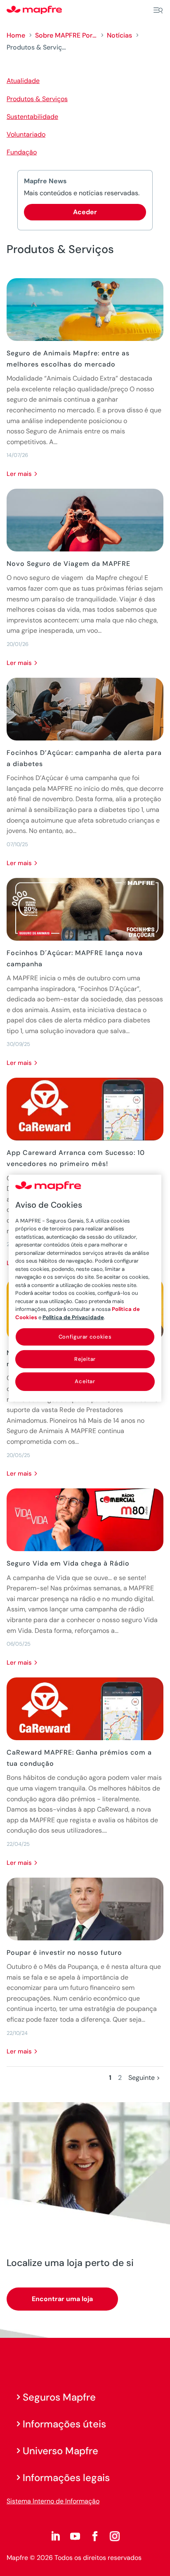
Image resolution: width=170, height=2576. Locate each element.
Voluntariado (26, 134)
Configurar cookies (85, 1337)
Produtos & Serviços (37, 99)
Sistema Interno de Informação (53, 2501)
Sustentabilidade (32, 117)
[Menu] (158, 10)
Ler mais (19, 474)
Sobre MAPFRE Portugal (66, 35)
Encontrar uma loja (62, 2299)
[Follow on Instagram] (115, 2536)
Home (16, 35)
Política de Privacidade (73, 1317)
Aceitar (85, 1381)
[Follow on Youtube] (75, 2536)
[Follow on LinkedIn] (55, 2536)
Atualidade (23, 81)
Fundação (22, 152)
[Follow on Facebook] (95, 2536)
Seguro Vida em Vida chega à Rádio (68, 1563)
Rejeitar (85, 1359)
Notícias (119, 35)
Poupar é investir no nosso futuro (64, 1953)
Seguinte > (144, 2078)
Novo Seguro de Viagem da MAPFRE (68, 564)
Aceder (85, 212)
